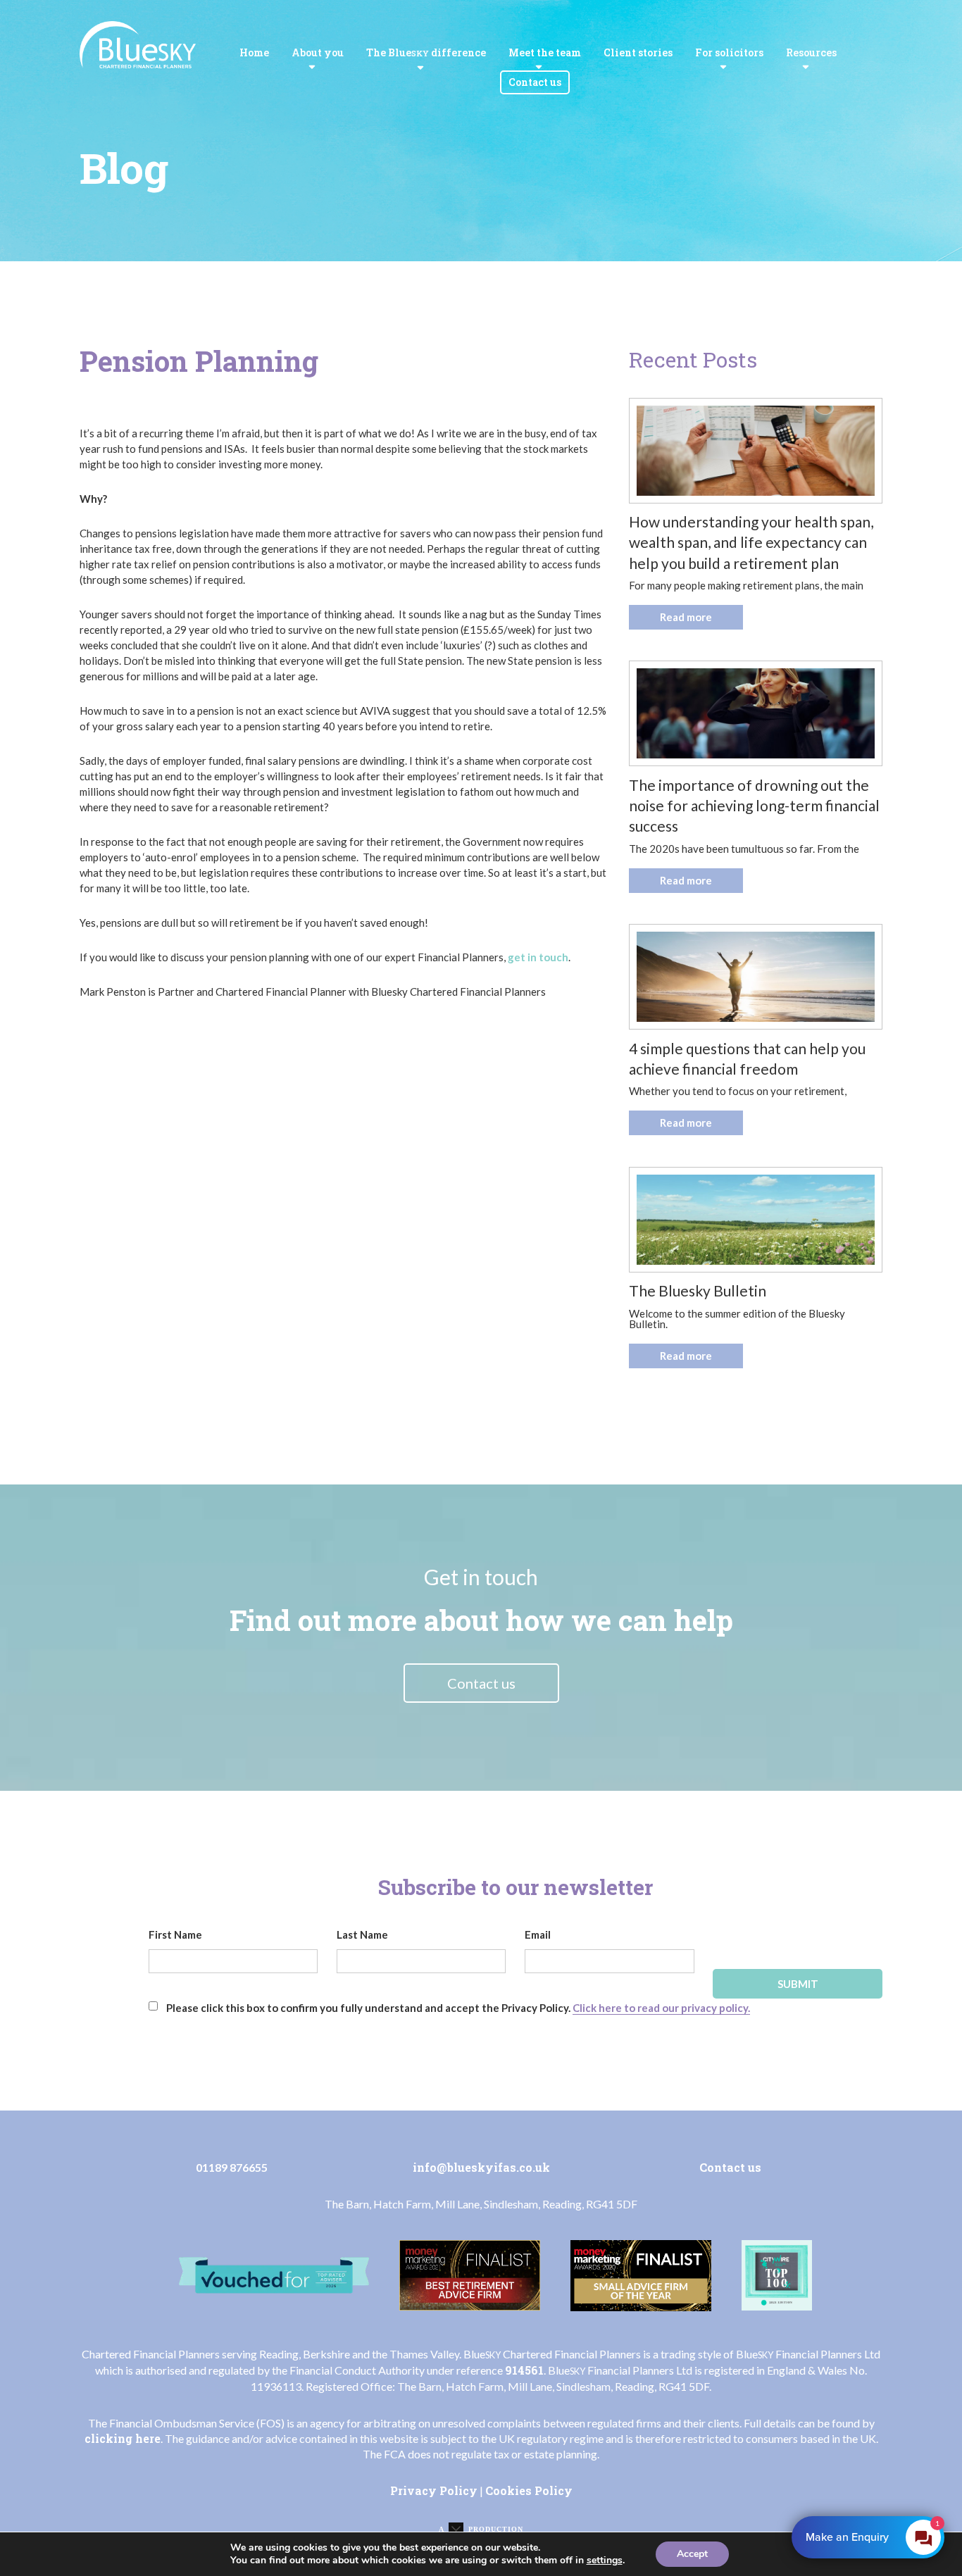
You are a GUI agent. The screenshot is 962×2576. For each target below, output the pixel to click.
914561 (524, 2370)
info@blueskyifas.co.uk (481, 2167)
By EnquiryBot (862, 2537)
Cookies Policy (529, 2490)
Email (538, 1934)
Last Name (362, 1934)
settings (605, 2561)
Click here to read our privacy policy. (661, 2008)
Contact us (535, 82)
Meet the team (545, 52)
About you (318, 52)
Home (254, 52)
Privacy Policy (434, 2490)
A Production (481, 2529)
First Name (175, 1934)
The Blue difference (426, 52)
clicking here (123, 2438)
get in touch (538, 957)
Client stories (638, 52)
